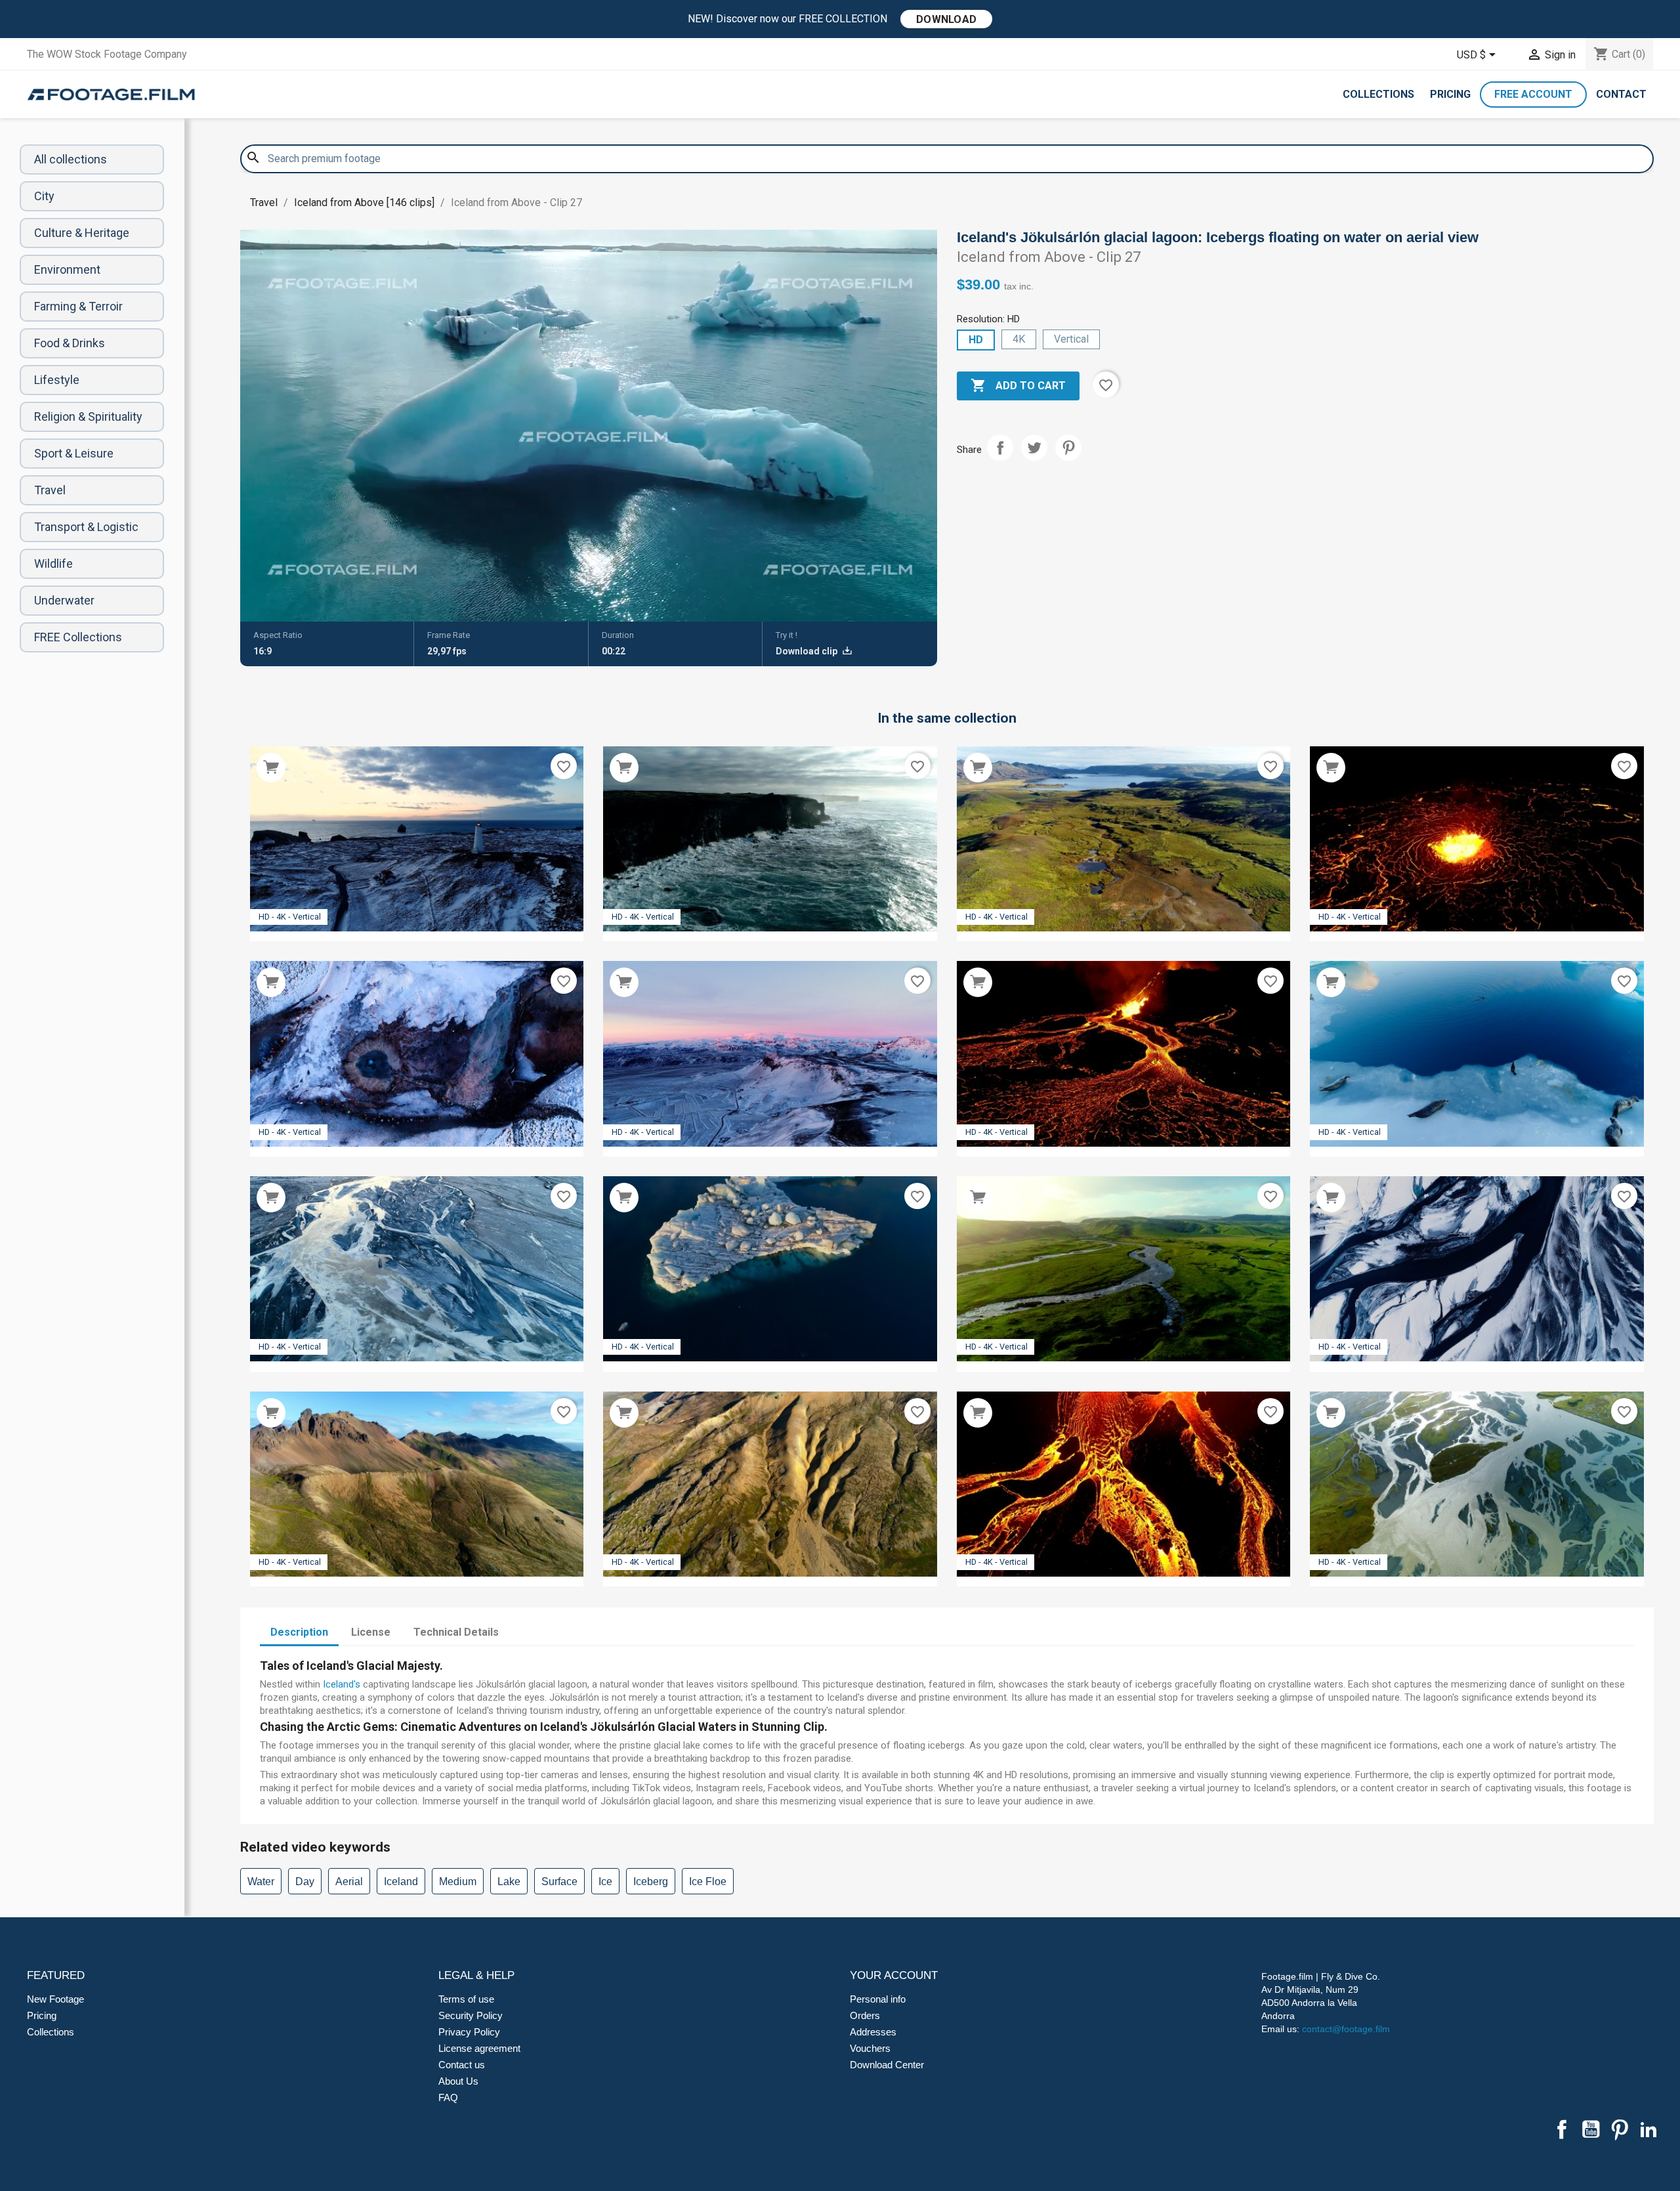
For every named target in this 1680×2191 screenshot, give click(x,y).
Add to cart (1018, 385)
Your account (894, 1975)
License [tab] (371, 1632)
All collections (71, 159)
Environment (67, 269)
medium (458, 1882)
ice (605, 1882)
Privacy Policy (469, 2032)
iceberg (651, 1882)
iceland (401, 1882)
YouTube (1591, 2129)
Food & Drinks (70, 343)
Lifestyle (57, 380)
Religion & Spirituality (88, 416)
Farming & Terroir (78, 306)
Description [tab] (299, 1632)
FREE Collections (78, 637)
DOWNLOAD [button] (946, 19)
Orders (865, 2015)
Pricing (1450, 94)
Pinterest (1068, 448)
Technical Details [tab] (456, 1632)
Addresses (873, 2032)
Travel (50, 490)
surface (559, 1882)
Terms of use (466, 1999)
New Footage (55, 1999)
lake (509, 1882)
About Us (458, 2081)
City (44, 196)
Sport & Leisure (74, 453)
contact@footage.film (1346, 2029)
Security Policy (471, 2015)
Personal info (878, 1999)
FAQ (448, 2097)
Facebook (1562, 2129)
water (261, 1882)
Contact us (462, 2065)
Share (1000, 448)
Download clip (808, 651)
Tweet (1034, 448)
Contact (1621, 94)
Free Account (1533, 94)
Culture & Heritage (82, 233)
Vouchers (870, 2048)
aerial (349, 1882)
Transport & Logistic (86, 527)
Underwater (64, 600)
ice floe (708, 1882)
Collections (1378, 94)
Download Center (887, 2065)
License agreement (479, 2048)
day (305, 1882)
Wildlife (53, 564)
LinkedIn (1648, 2129)
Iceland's (342, 1684)
